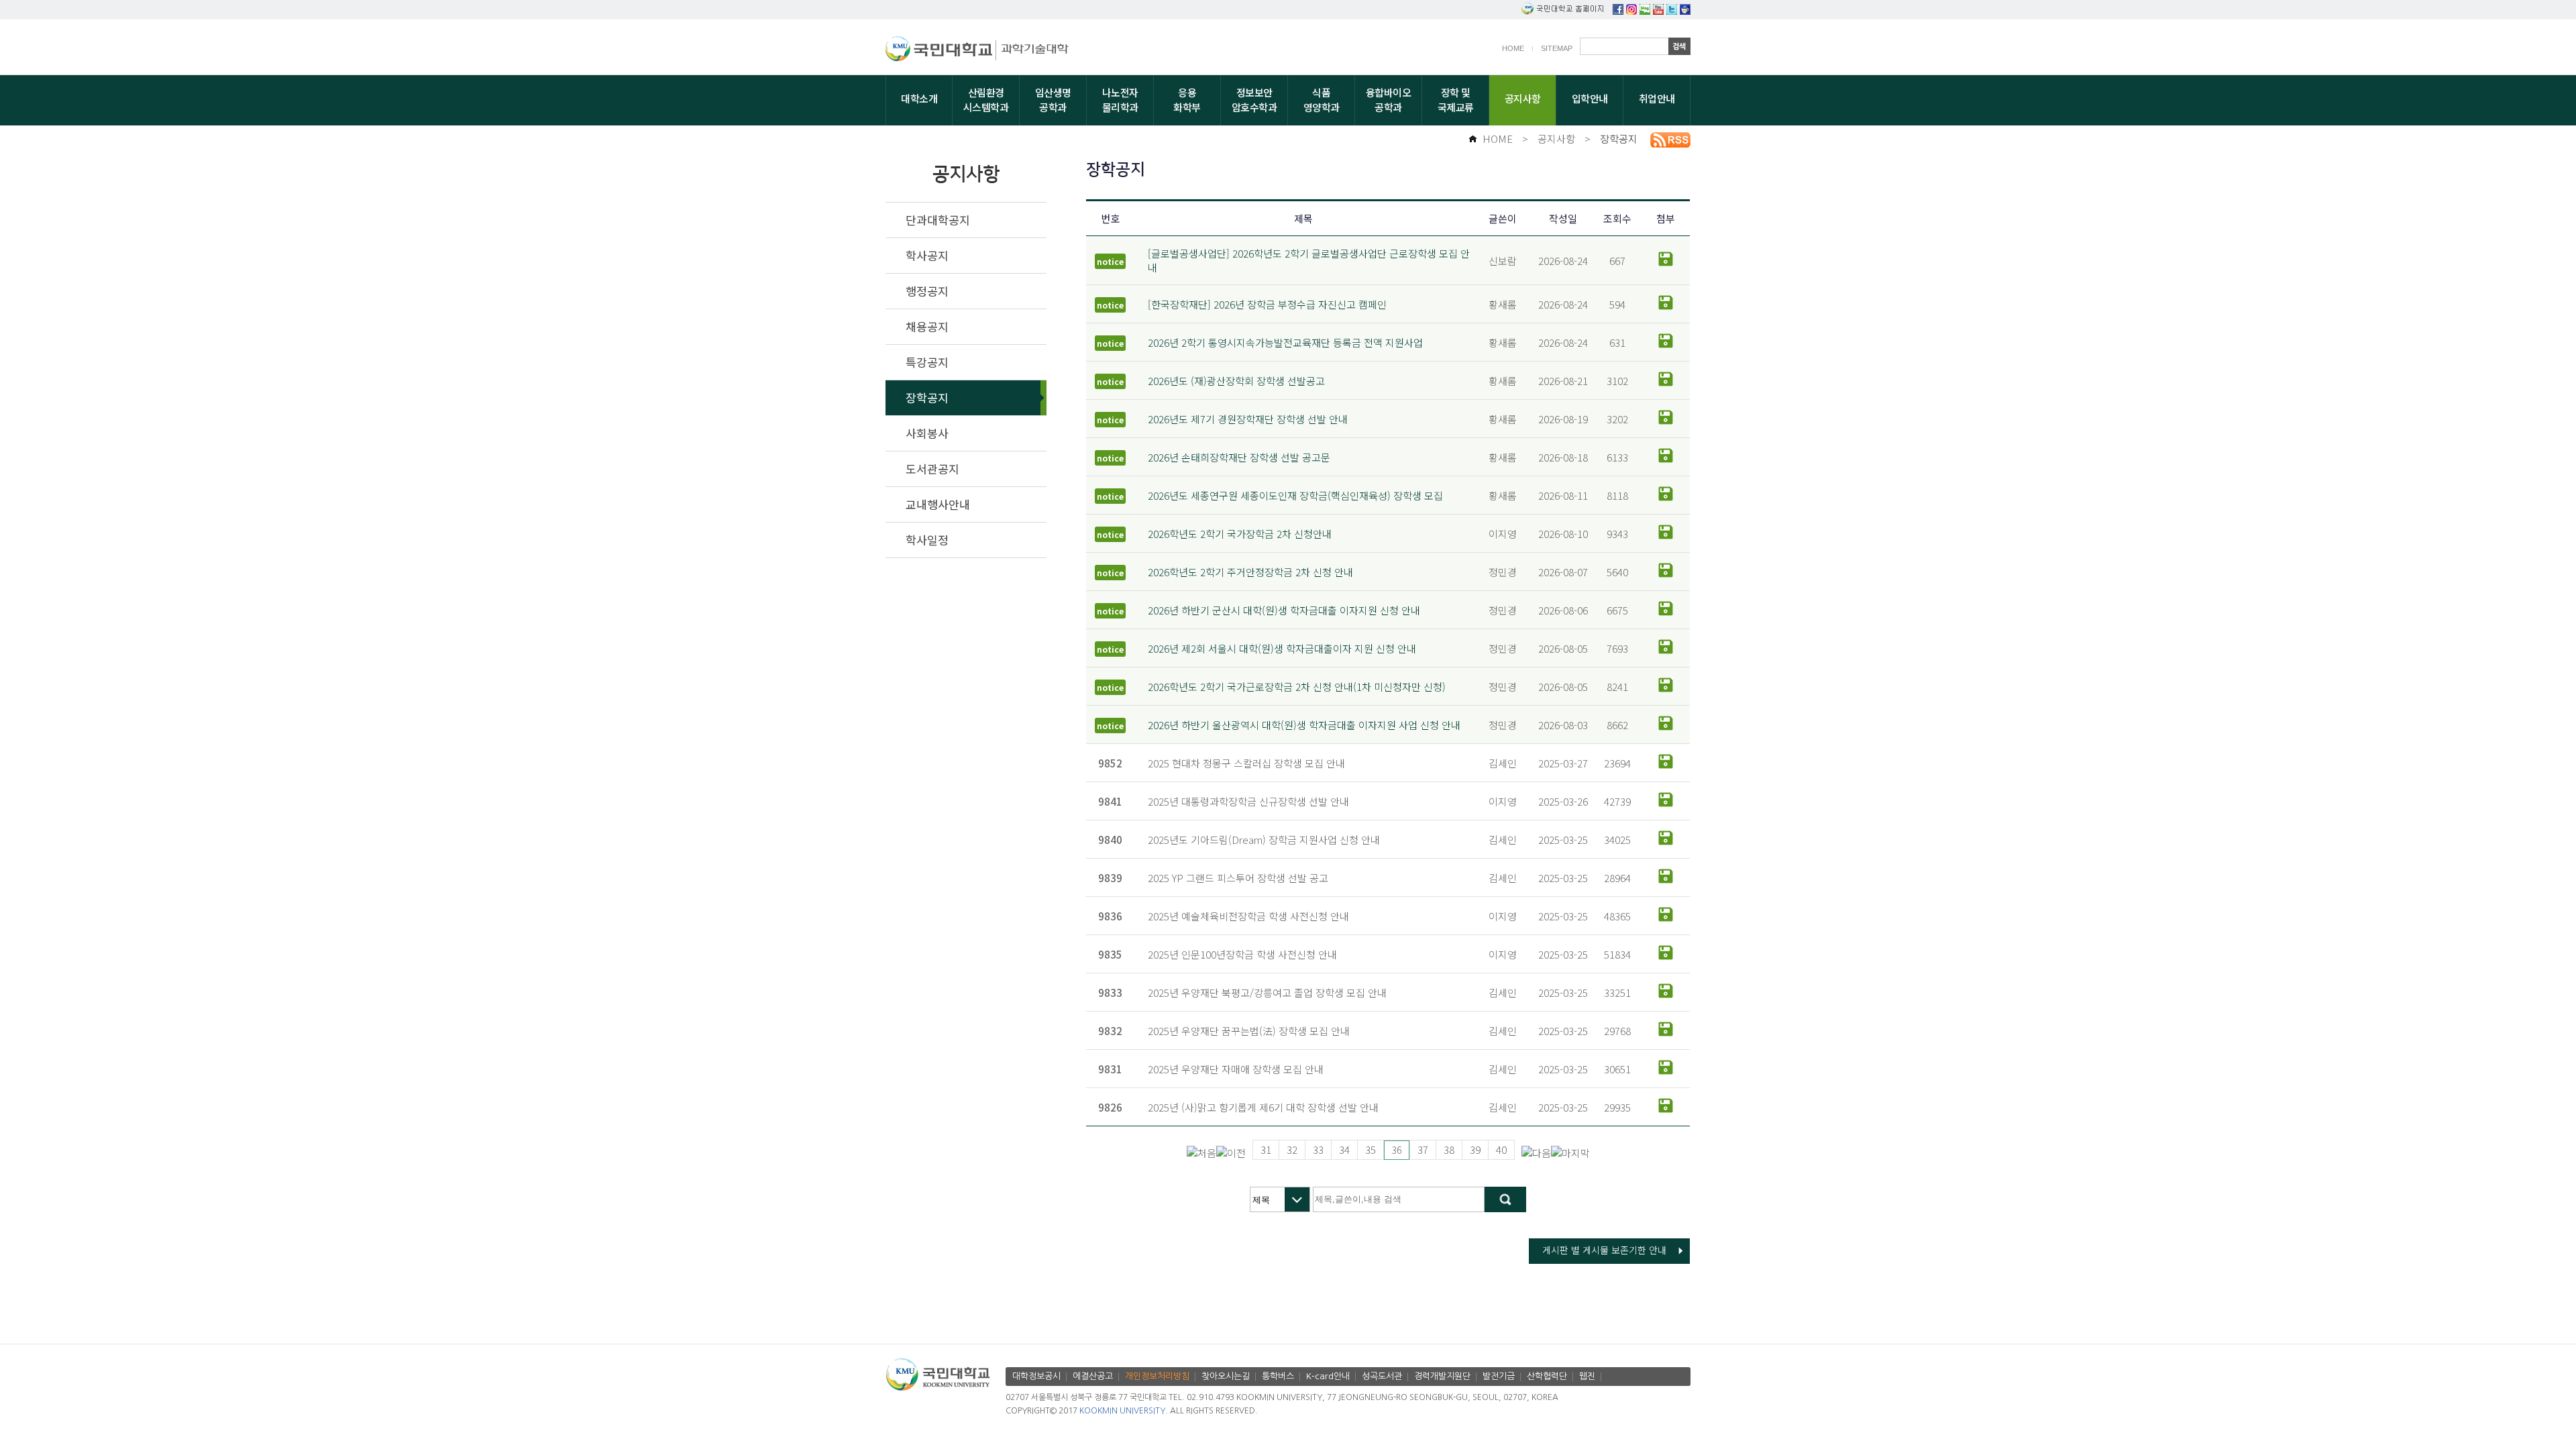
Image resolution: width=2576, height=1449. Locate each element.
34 (1344, 1149)
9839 (1110, 878)
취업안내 (1657, 98)
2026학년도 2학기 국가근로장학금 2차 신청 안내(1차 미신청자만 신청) (1297, 687)
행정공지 (927, 291)
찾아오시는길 (1226, 1376)
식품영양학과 (1322, 100)
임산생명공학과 (1053, 100)
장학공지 (1619, 139)
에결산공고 (1093, 1376)
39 (1475, 1149)
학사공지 (927, 255)
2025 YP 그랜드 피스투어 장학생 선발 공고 (1238, 878)
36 (1397, 1150)
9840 (1110, 840)
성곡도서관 (1382, 1376)
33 (1318, 1149)
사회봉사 (927, 433)
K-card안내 (1328, 1376)
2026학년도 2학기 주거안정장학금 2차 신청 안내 (1250, 572)
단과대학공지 (938, 220)
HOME (1513, 48)
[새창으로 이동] (941, 51)
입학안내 (1590, 98)
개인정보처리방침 (1157, 1376)
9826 (1110, 1107)
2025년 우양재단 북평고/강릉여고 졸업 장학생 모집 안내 (1267, 992)
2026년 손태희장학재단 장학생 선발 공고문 (1239, 457)
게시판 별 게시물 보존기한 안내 (1604, 1250)
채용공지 (927, 326)
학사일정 (927, 540)
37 (1423, 1149)
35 (1371, 1149)
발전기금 (1499, 1376)
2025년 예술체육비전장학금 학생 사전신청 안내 (1248, 916)
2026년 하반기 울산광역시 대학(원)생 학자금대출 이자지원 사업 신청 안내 (1304, 725)
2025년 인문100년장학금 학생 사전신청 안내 (1242, 954)
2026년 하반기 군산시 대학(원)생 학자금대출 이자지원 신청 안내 (1284, 610)
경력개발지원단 (1442, 1376)
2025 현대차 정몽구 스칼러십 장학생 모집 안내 (1246, 763)
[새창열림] (1618, 10)
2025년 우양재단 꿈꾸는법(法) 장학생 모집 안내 (1249, 1031)
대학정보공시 (1036, 1376)
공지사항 (1523, 98)
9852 (1110, 763)
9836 (1110, 916)
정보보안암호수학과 (1254, 100)
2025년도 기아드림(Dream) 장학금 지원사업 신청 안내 (1264, 840)
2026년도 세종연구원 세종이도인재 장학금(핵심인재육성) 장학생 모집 (1295, 495)
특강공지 (927, 362)
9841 (1110, 801)
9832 (1110, 1031)
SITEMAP (1557, 48)
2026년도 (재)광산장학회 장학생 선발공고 (1236, 381)
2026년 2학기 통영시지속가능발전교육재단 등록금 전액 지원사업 (1285, 342)
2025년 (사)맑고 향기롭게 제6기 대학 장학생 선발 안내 (1263, 1107)
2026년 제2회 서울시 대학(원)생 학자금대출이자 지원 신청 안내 (1282, 648)
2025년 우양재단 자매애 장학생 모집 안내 (1236, 1069)
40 (1501, 1149)
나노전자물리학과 (1120, 100)
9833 (1110, 992)
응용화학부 (1187, 100)
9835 (1110, 954)
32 (1292, 1149)
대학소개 (919, 98)
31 (1266, 1149)
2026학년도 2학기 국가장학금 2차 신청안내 (1240, 534)
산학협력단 (1547, 1376)
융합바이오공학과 (1389, 100)
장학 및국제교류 (1456, 100)
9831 (1110, 1069)
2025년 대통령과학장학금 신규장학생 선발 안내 (1248, 801)
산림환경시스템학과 (986, 100)
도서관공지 (932, 469)
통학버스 (1278, 1376)
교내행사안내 (938, 504)
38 (1449, 1149)
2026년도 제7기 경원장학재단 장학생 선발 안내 (1248, 419)
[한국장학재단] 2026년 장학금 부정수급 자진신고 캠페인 (1267, 304)
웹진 (1587, 1376)
